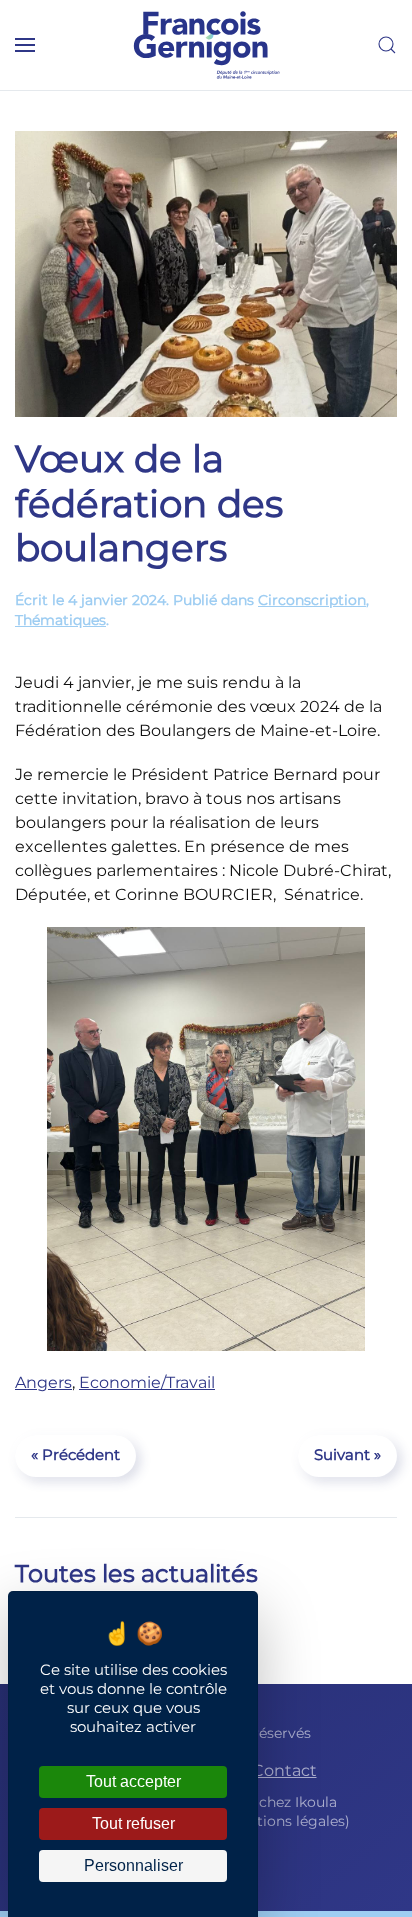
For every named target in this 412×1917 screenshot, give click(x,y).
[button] (25, 45)
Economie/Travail (147, 1382)
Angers (43, 1382)
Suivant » (347, 1454)
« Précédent (75, 1454)
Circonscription (312, 600)
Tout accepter (133, 1781)
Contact (284, 1770)
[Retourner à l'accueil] (206, 45)
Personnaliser (133, 1865)
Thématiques (60, 620)
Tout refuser (133, 1823)
